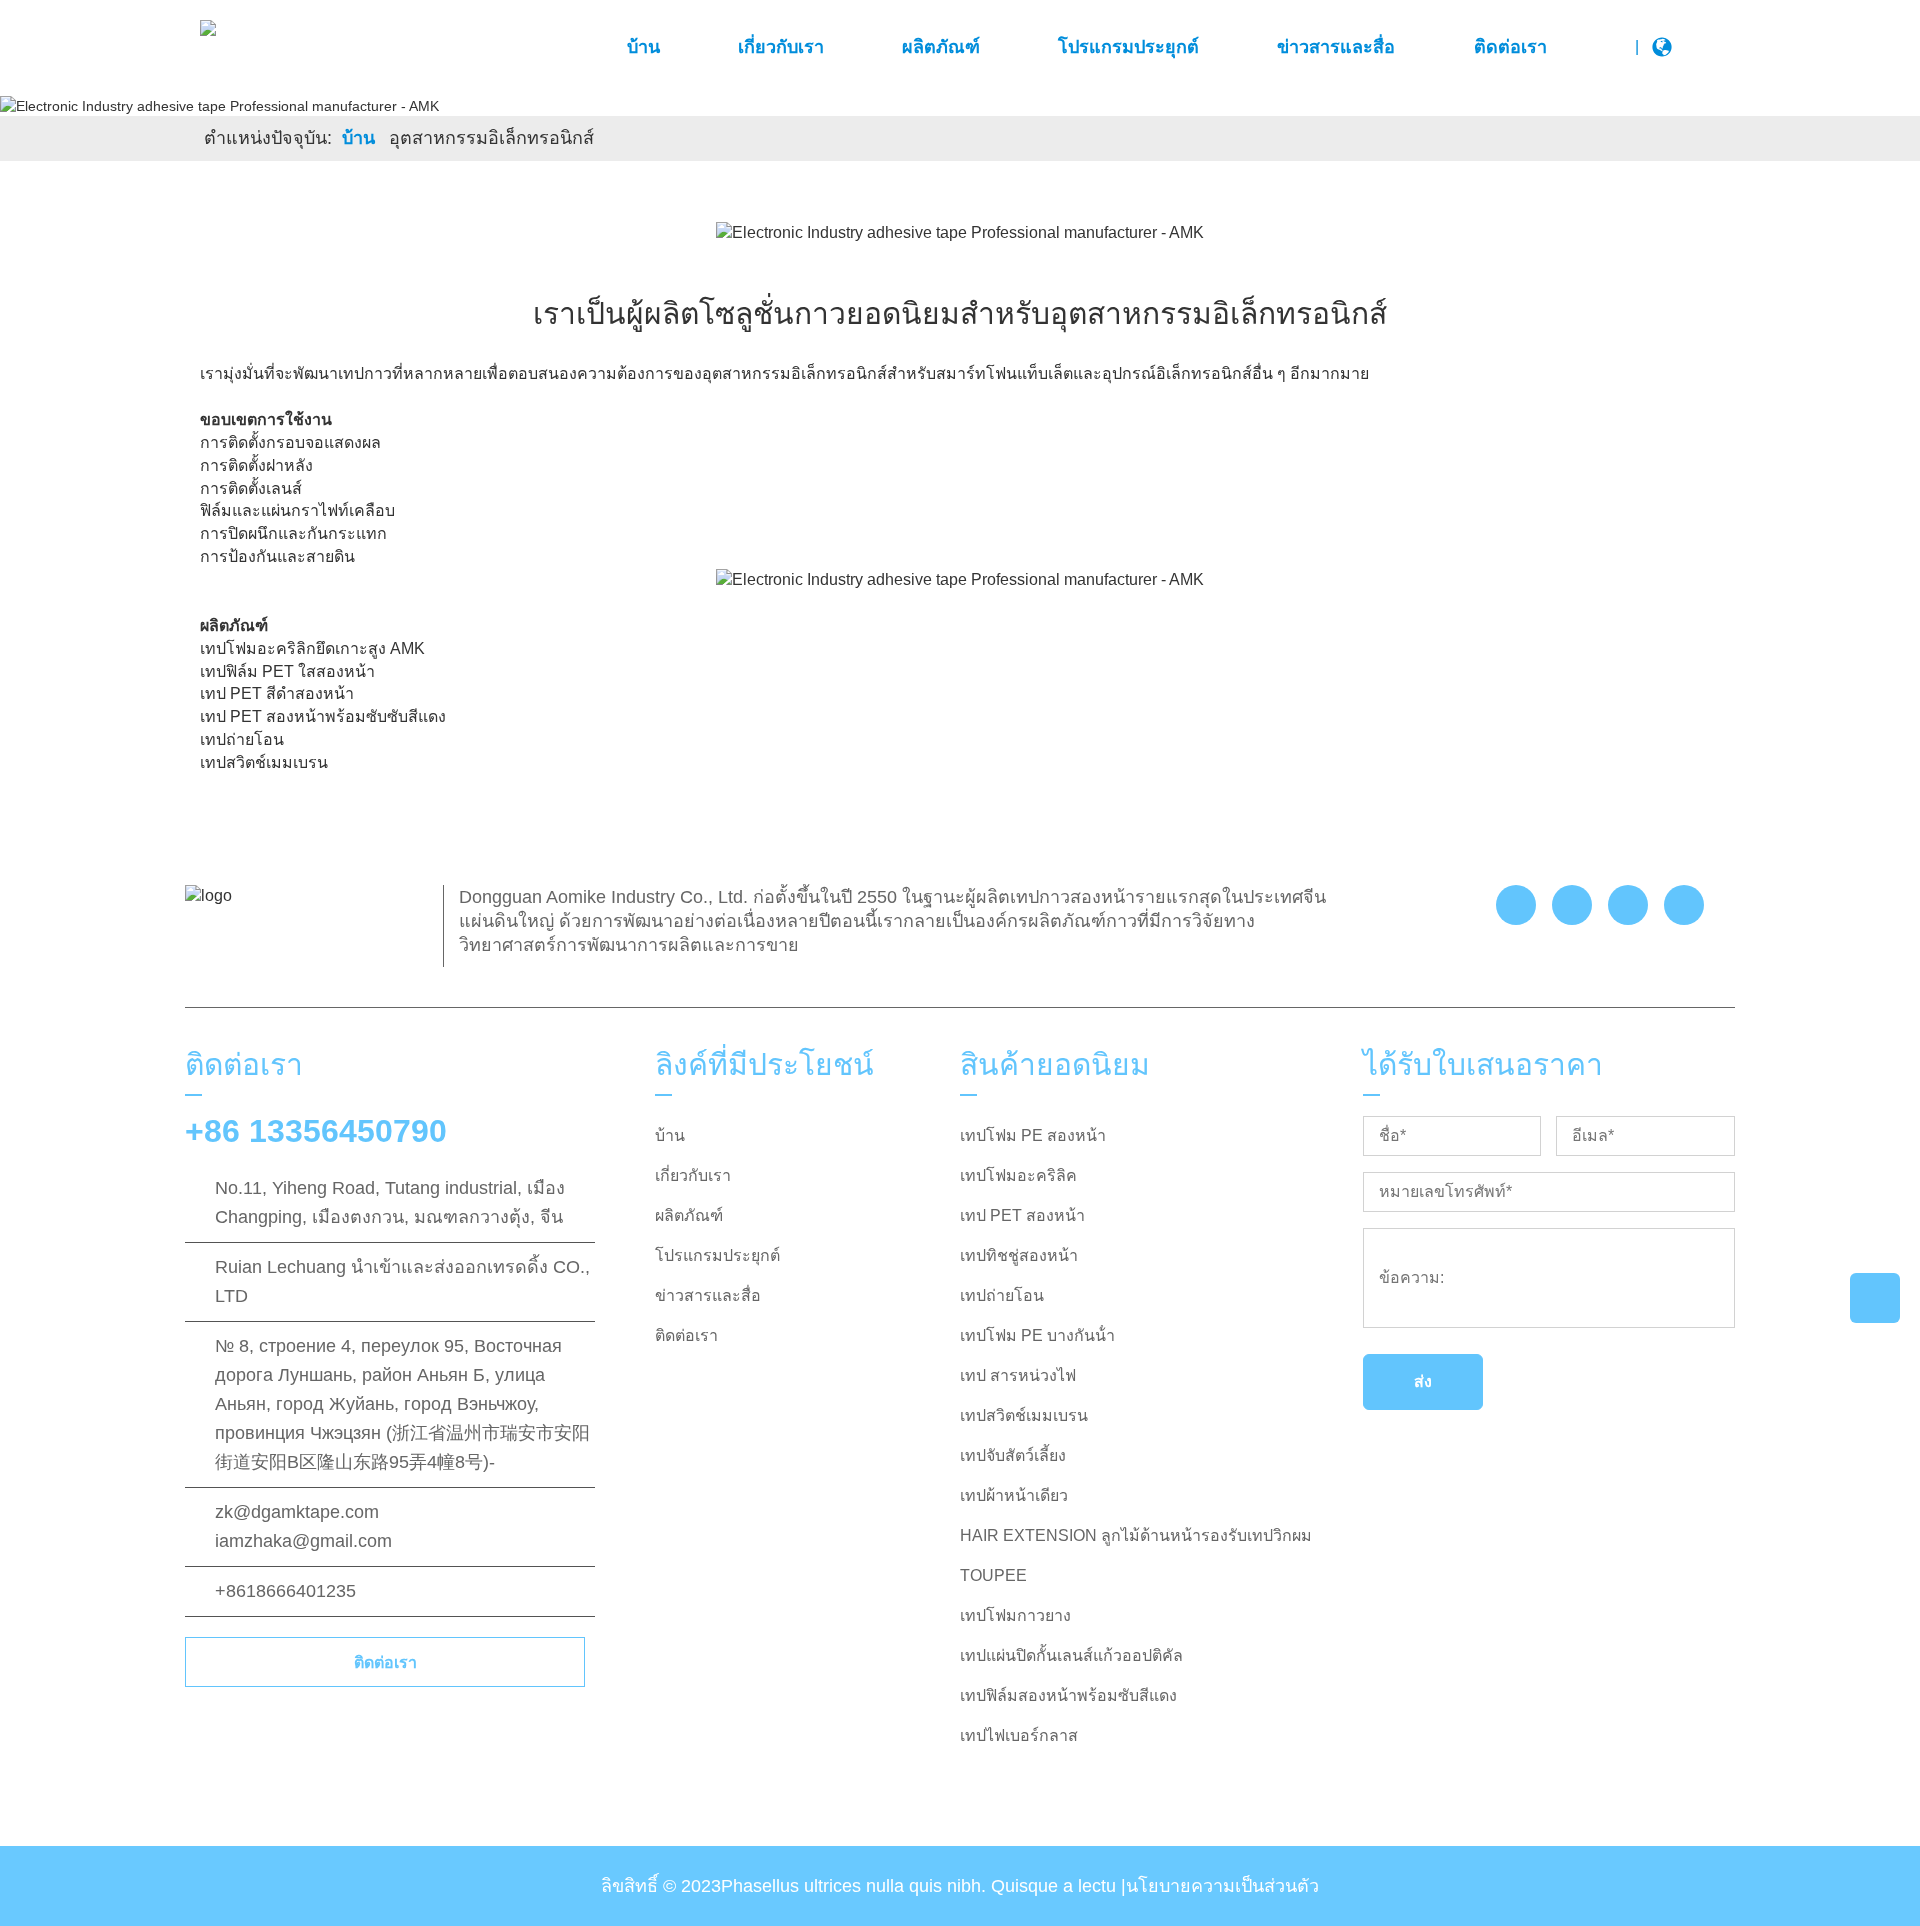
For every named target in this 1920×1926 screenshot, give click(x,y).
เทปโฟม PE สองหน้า (1033, 1135)
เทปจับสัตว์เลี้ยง (1013, 1455)
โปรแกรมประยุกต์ (1128, 47)
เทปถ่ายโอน (1002, 1295)
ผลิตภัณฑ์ (941, 47)
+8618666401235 (285, 1591)
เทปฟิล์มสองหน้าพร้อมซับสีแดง (1068, 1695)
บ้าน (643, 47)
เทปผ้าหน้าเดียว (1014, 1495)
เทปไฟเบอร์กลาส (1019, 1735)
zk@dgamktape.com (297, 1512)
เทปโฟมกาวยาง (1015, 1615)
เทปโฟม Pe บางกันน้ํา (1037, 1335)
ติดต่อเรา (1510, 47)
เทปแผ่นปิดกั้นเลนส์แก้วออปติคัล (1071, 1655)
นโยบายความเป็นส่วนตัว (1222, 1886)
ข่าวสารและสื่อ (1336, 47)
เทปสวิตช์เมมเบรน (1024, 1415)
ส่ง (1423, 1381)
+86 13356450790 (316, 1131)
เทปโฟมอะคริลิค (1018, 1175)
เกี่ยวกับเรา (781, 47)
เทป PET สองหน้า (1022, 1215)
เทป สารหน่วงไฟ (1018, 1375)
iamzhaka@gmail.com (303, 1541)
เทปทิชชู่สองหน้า (1019, 1255)
